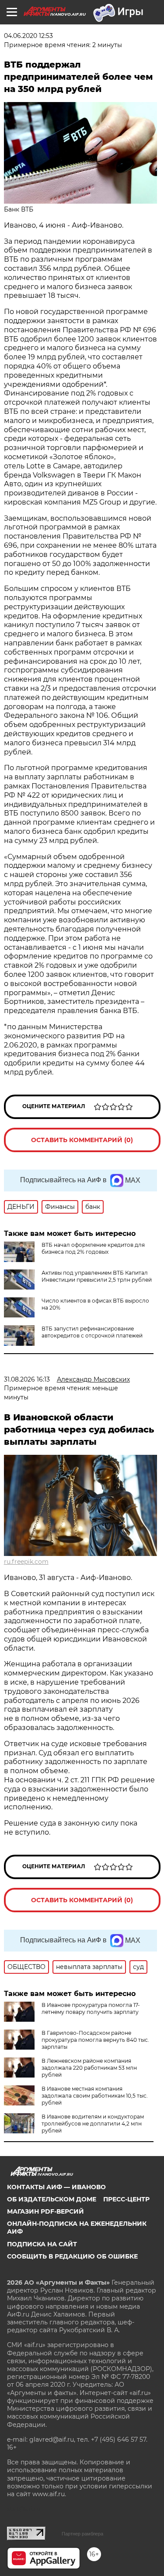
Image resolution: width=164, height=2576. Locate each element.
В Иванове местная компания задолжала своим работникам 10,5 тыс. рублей (95, 2096)
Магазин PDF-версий (45, 2211)
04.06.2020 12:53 (28, 36)
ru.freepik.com (26, 1562)
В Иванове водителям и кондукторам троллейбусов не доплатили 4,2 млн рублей (93, 2124)
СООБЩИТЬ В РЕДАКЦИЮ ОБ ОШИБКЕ (72, 2256)
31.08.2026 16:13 (27, 1379)
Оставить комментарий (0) (82, 1140)
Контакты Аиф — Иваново (56, 2187)
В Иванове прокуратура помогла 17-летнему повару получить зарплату (91, 2008)
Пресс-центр (126, 2199)
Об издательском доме (52, 2199)
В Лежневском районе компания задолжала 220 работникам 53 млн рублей (89, 2068)
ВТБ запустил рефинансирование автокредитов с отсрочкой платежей (92, 1332)
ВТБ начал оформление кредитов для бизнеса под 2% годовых (93, 1248)
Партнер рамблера (82, 2534)
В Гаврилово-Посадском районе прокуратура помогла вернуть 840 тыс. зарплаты (95, 2040)
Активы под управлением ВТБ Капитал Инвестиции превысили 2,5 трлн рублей (97, 1276)
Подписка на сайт (42, 2244)
